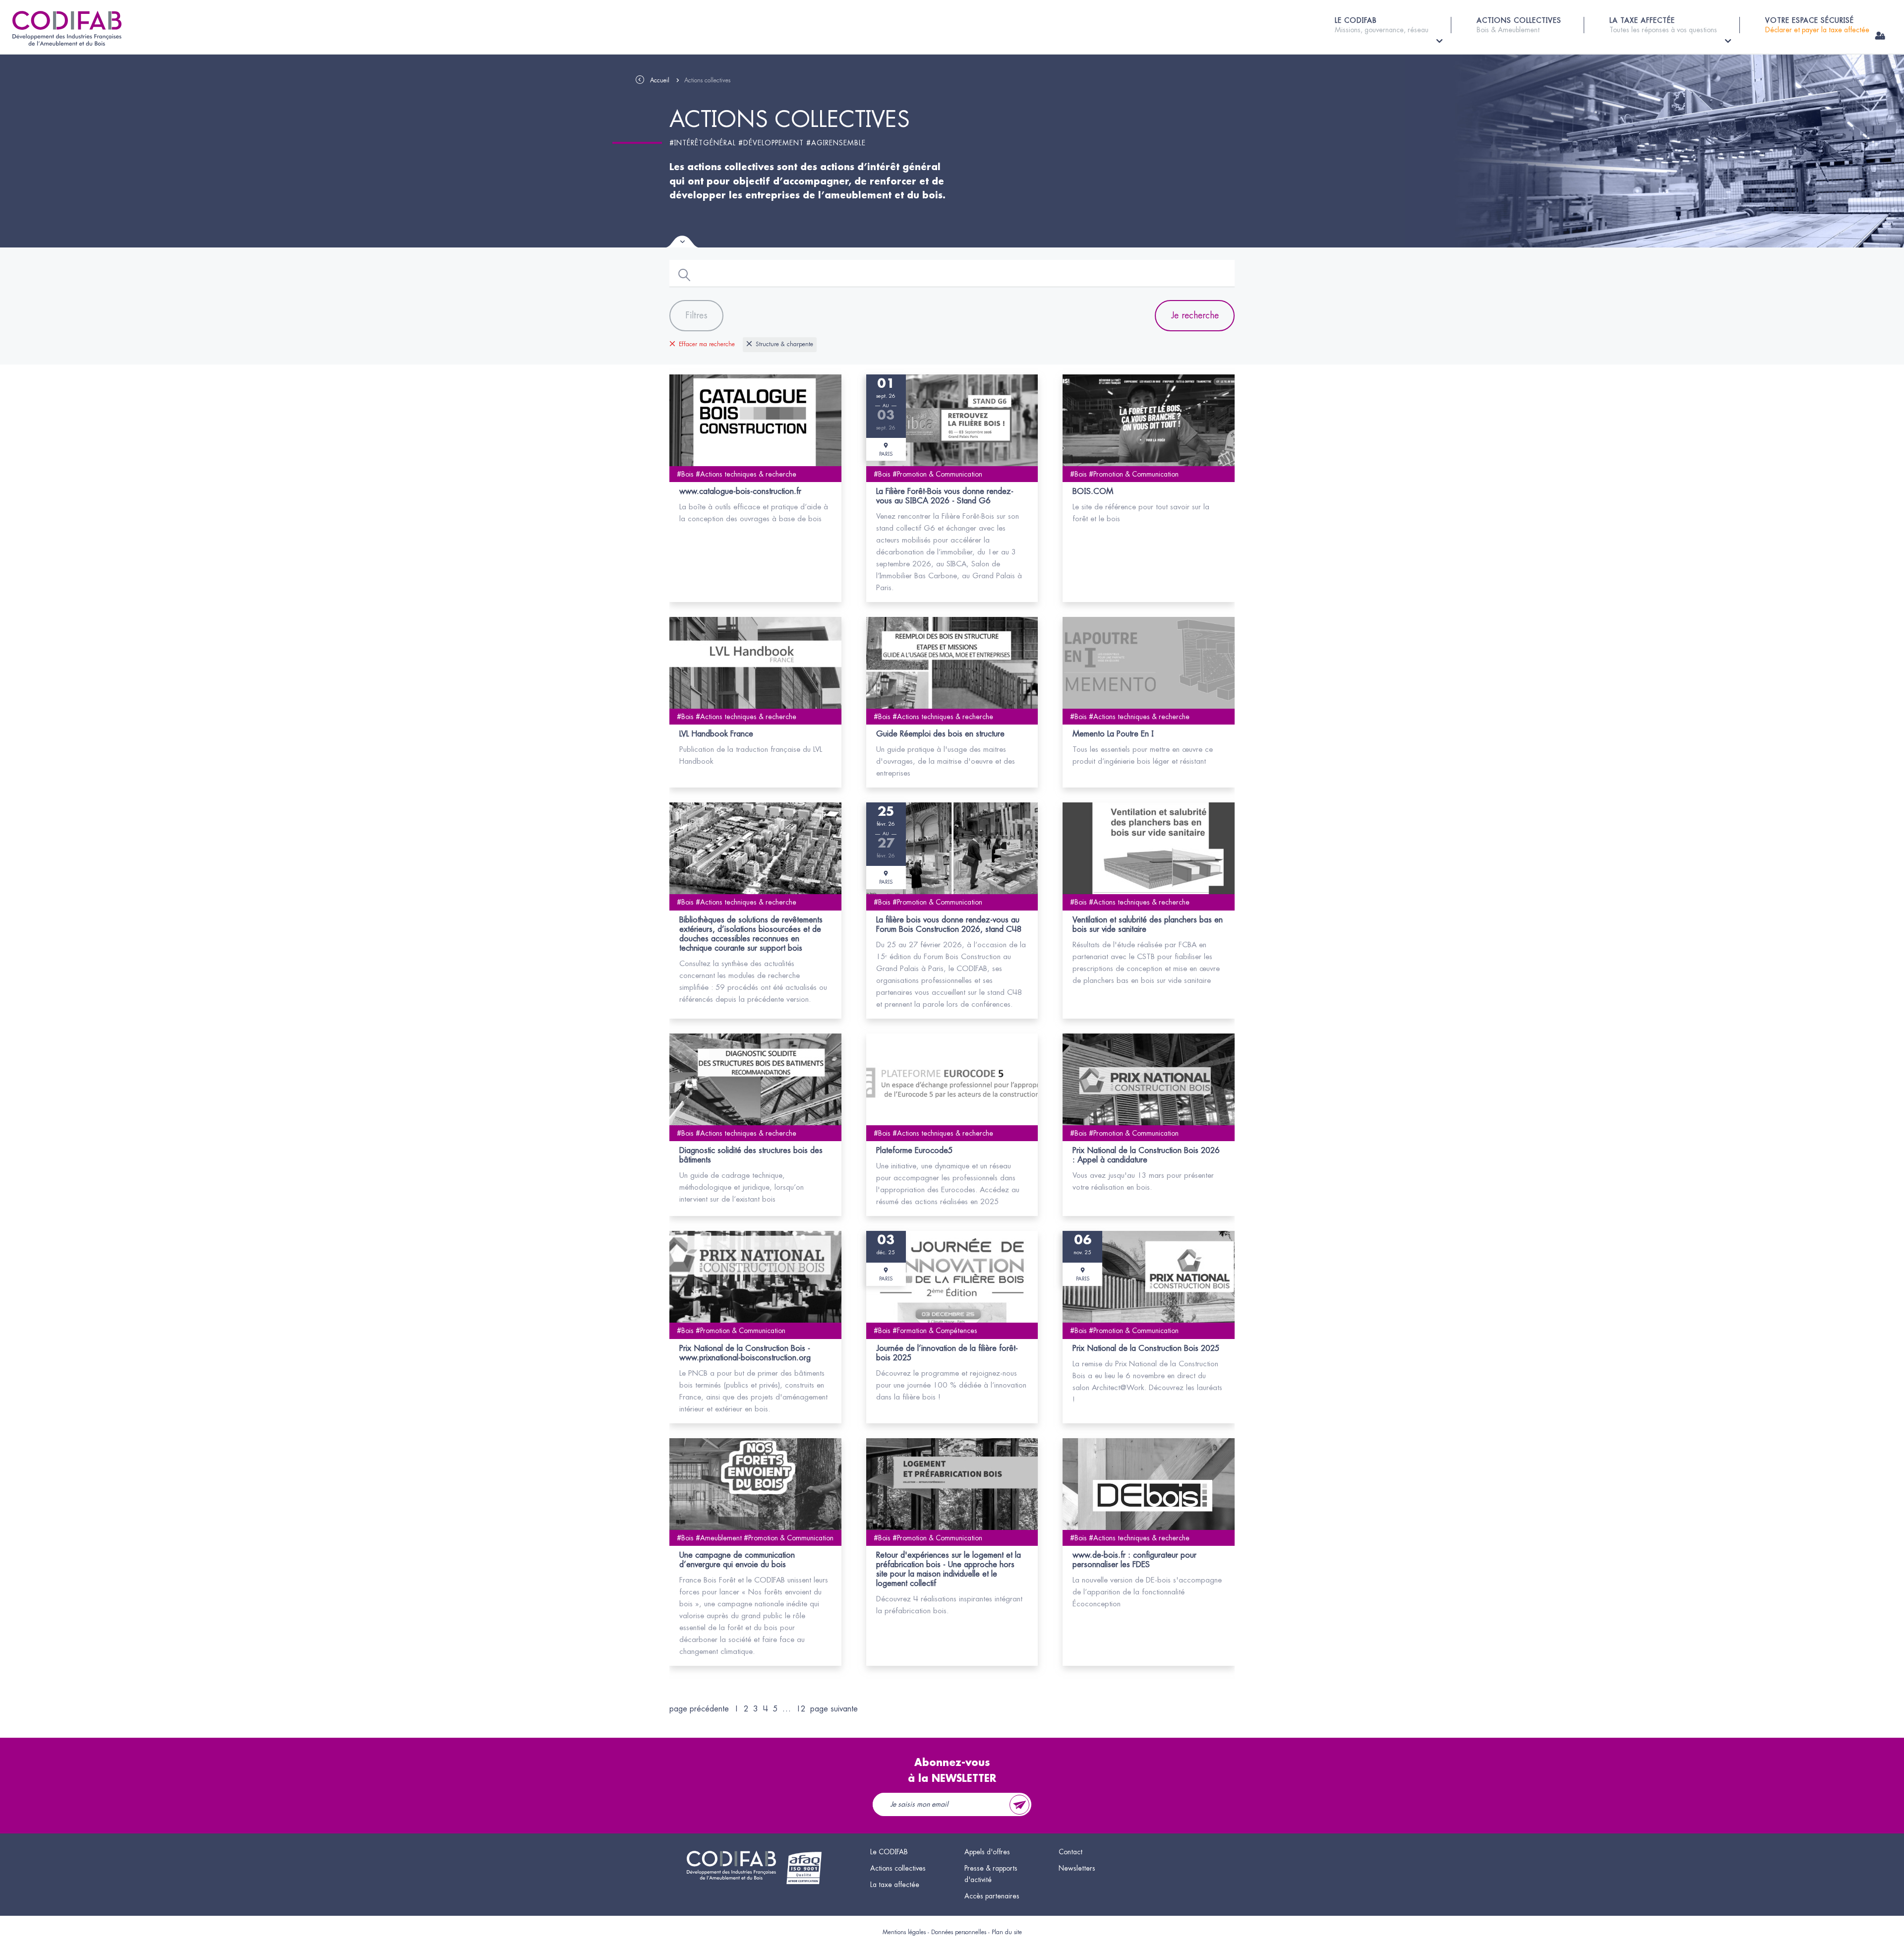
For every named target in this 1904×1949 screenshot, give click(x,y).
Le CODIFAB (889, 1852)
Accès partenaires (992, 1896)
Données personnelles (959, 1932)
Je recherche (1195, 315)
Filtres (696, 315)
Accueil (660, 80)
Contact (1071, 1852)
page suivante (834, 1709)
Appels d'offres (987, 1852)
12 (801, 1709)
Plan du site (1007, 1932)
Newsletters (1077, 1868)
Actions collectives (898, 1868)
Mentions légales (904, 1932)
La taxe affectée (895, 1885)
